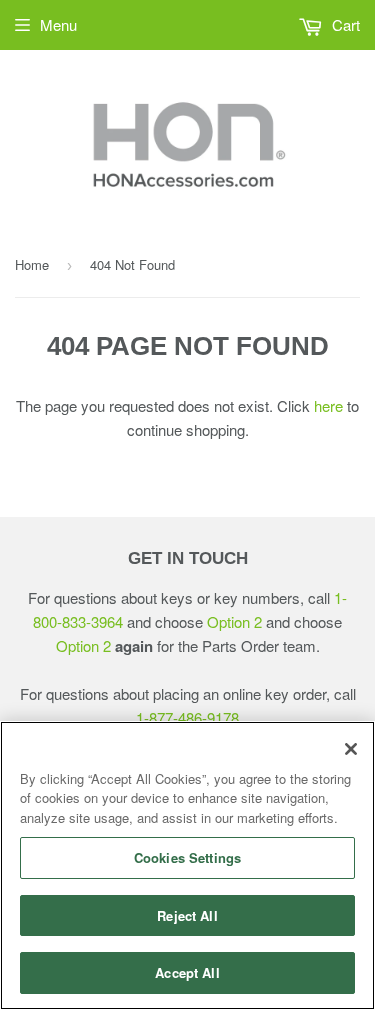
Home (32, 264)
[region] (187, 865)
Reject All (187, 915)
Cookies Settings (187, 857)
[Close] (351, 749)
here (328, 405)
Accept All (187, 972)
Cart (344, 24)
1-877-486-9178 (187, 717)
